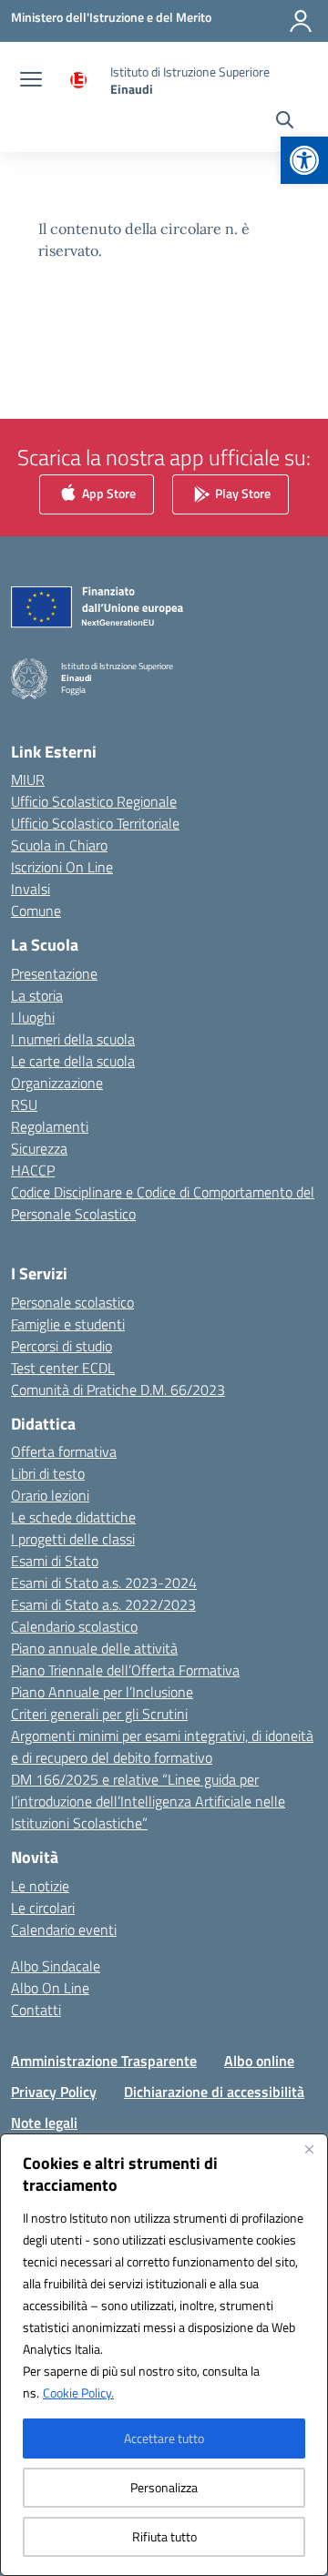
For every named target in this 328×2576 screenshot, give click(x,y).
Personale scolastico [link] (72, 1302)
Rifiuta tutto (164, 2536)
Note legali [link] (44, 2123)
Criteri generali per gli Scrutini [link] (99, 1714)
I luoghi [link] (33, 1017)
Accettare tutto (164, 2438)
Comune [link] (36, 911)
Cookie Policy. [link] (78, 2393)
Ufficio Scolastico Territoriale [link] (95, 823)
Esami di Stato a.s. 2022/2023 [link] (103, 1604)
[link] (304, 160)
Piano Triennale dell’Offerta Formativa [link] (125, 1670)
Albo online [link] (259, 2061)
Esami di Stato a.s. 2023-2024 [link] (104, 1583)
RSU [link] (24, 1105)
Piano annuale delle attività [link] (94, 1648)
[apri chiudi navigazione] (31, 81)
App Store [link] (108, 493)
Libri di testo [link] (48, 1473)
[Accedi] (301, 21)
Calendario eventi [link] (64, 1929)
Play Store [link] (241, 493)
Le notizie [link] (40, 1886)
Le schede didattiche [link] (73, 1517)
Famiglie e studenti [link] (68, 1324)
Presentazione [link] (54, 973)
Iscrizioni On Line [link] (62, 867)
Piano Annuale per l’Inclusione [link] (102, 1692)
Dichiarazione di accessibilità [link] (214, 2092)
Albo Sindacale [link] (56, 1966)
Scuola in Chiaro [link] (59, 845)
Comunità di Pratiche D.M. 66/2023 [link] (118, 1390)
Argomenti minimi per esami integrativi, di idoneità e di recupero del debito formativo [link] (162, 1746)
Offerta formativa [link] (64, 1451)
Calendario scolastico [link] (74, 1626)
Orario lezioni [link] (50, 1495)
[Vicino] (309, 2149)
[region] (164, 2355)
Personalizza (164, 2487)
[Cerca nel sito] (285, 122)
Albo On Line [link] (50, 1988)
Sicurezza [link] (39, 1148)
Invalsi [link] (31, 889)
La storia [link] (37, 995)
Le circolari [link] (43, 1908)
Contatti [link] (36, 2010)
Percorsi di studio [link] (61, 1346)
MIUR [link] (28, 779)
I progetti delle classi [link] (73, 1539)
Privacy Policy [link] (54, 2092)
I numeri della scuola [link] (73, 1039)
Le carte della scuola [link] (73, 1061)
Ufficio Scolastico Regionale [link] (94, 801)
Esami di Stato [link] (55, 1561)
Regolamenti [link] (50, 1126)
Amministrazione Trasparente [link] (104, 2061)
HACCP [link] (33, 1170)
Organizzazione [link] (57, 1083)
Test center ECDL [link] (63, 1368)
